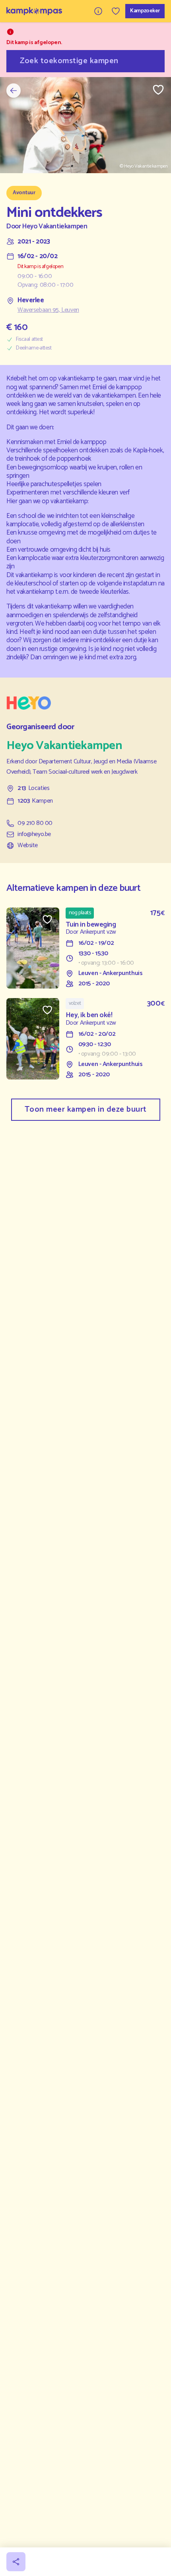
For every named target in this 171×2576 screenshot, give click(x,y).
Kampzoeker (145, 11)
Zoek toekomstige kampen (69, 61)
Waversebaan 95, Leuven (48, 310)
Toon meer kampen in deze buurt (86, 1109)
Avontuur (24, 193)
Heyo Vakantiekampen (55, 227)
